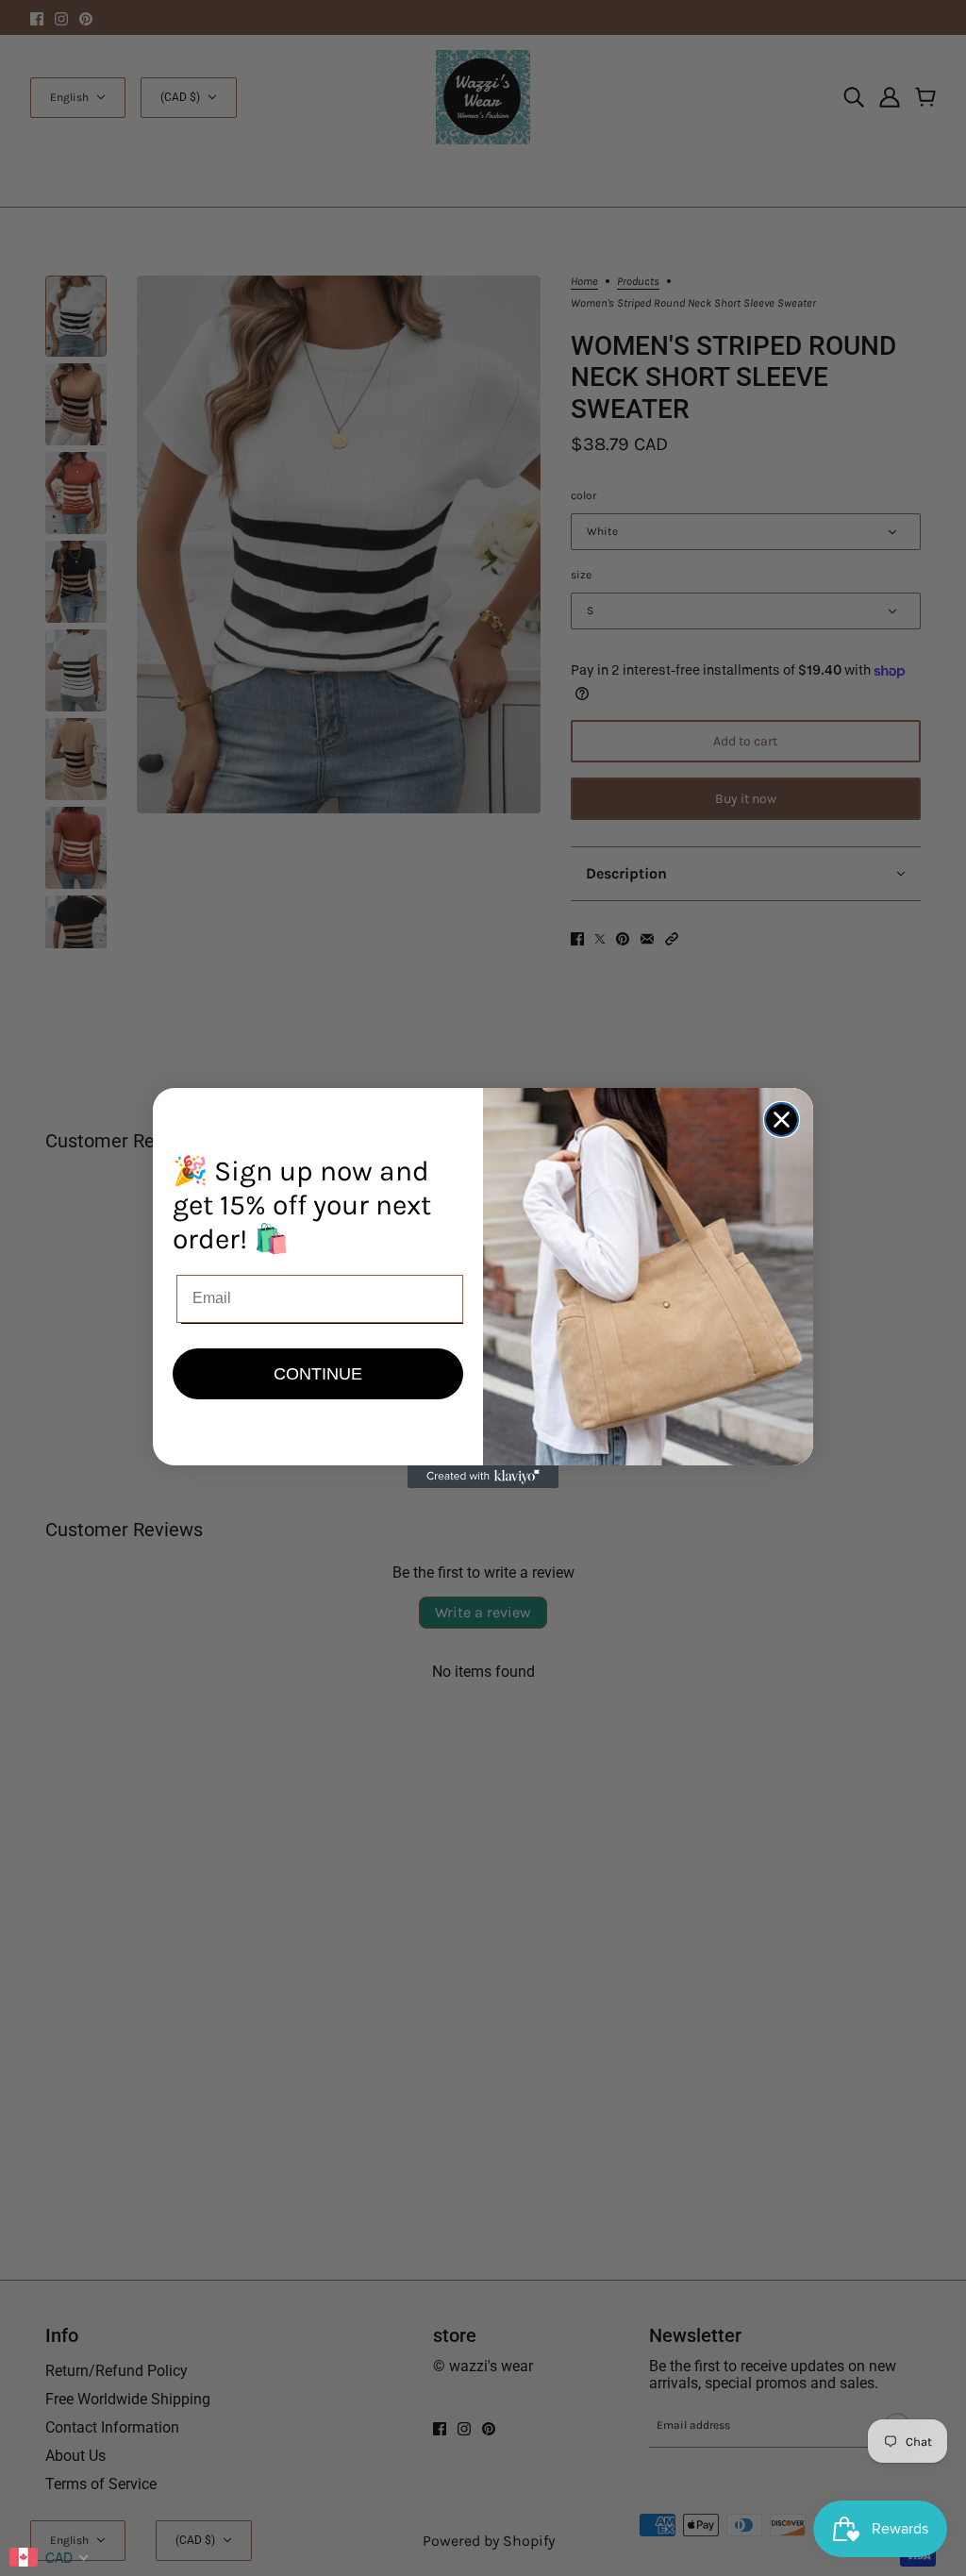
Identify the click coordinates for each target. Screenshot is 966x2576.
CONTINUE (318, 1374)
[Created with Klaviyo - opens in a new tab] (483, 1477)
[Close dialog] (782, 1120)
